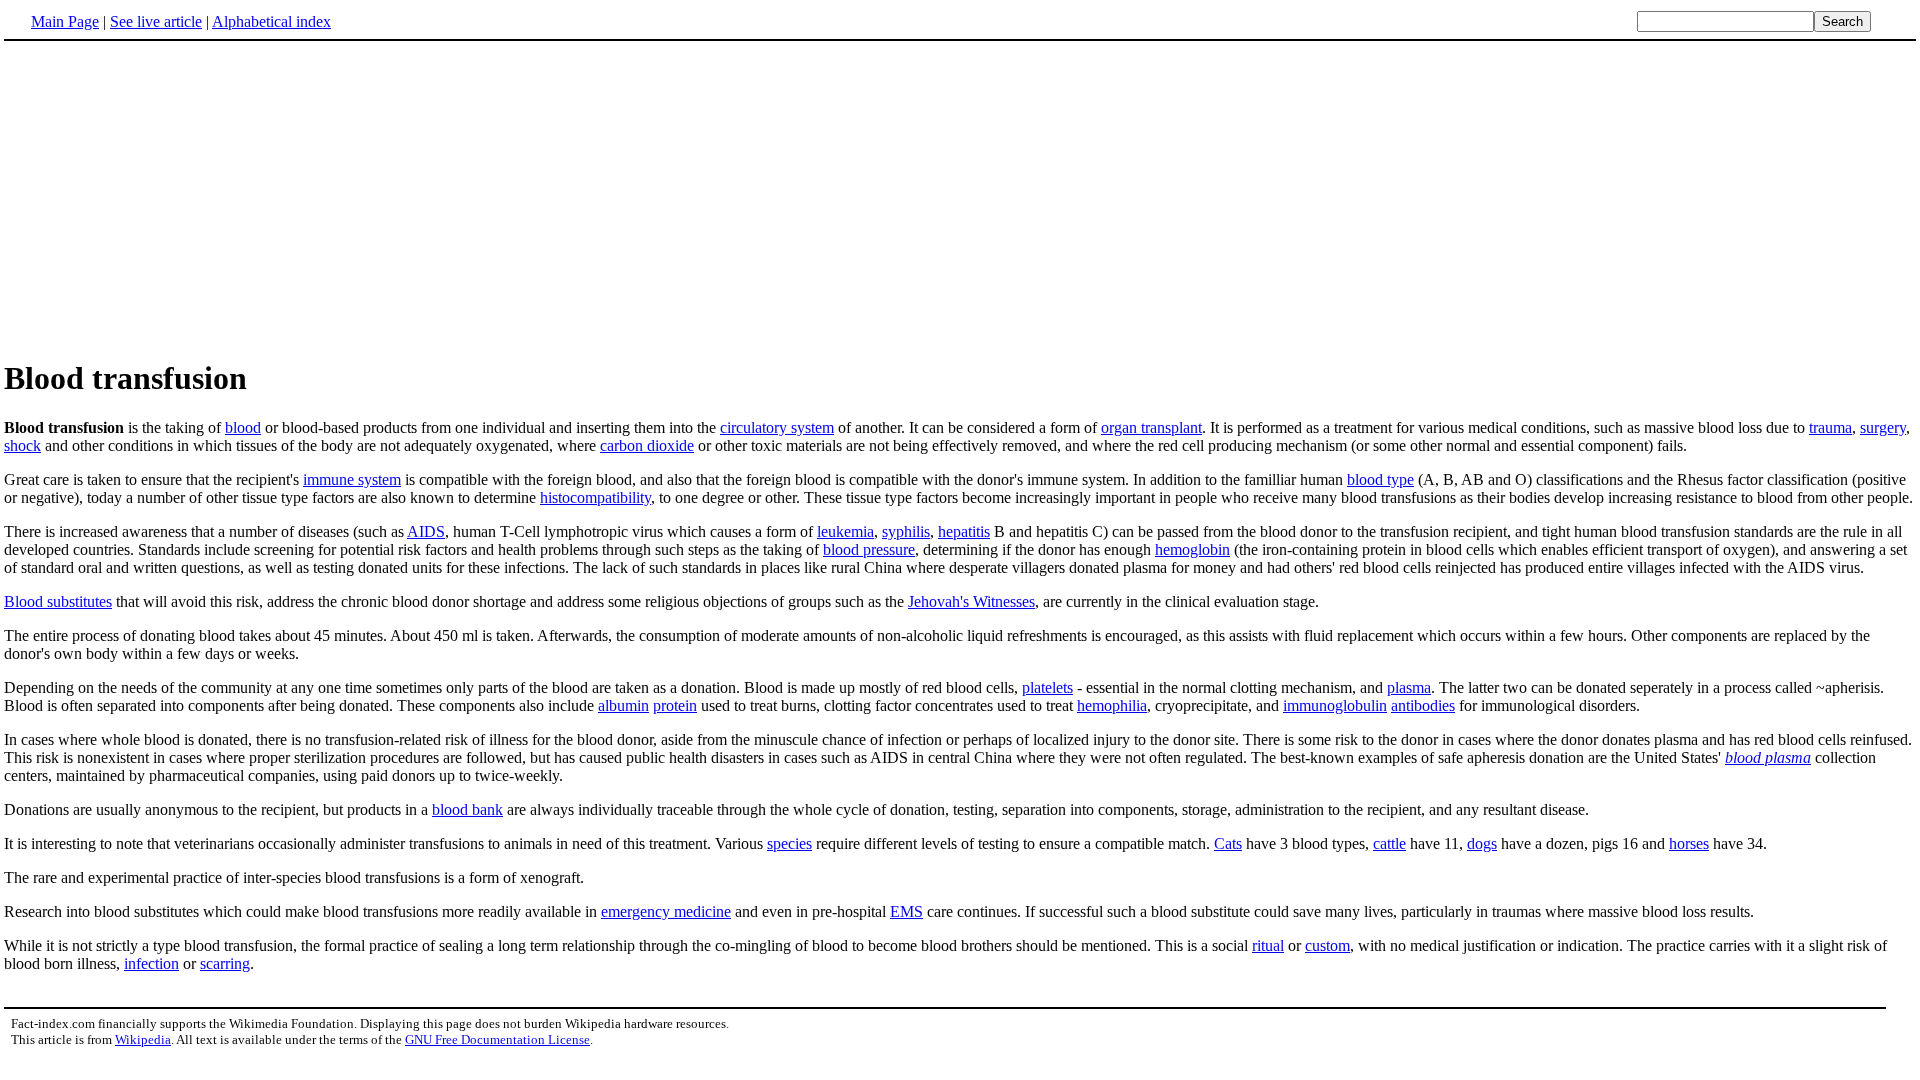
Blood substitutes (58, 601)
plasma (1409, 687)
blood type (1380, 479)
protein (675, 705)
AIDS (426, 531)
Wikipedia (143, 1039)
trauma (1830, 427)
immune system (352, 479)
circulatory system (777, 427)
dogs (1482, 843)
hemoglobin (1192, 549)
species (789, 843)
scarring (225, 963)
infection (151, 963)
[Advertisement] (172, 199)
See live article (156, 21)
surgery (1883, 427)
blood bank (467, 809)
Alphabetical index (271, 21)
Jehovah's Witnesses (971, 601)
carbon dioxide (647, 445)
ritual (1268, 945)
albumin (623, 705)
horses (1689, 843)
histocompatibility (595, 497)
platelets (1047, 687)
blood (243, 427)
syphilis (906, 531)
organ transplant (1151, 427)
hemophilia (1112, 705)
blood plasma (1768, 757)
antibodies (1423, 705)
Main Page (65, 21)
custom (1327, 945)
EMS (906, 911)
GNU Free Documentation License (497, 1039)
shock (22, 445)
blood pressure (869, 549)
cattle (1389, 843)
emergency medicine (666, 911)
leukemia (845, 531)
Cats (1228, 843)
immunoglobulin (1335, 705)
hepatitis (964, 531)
